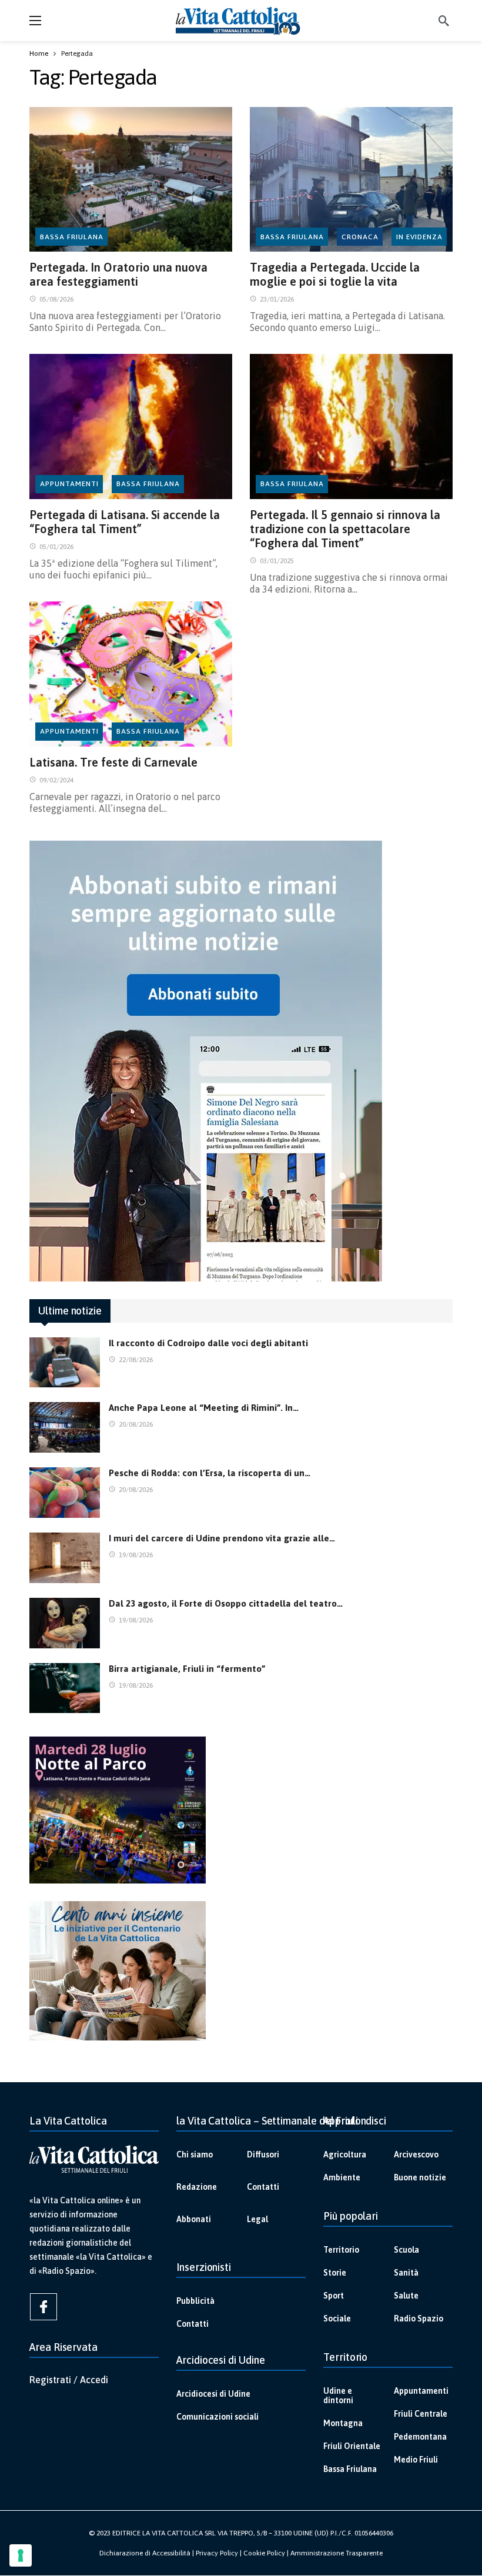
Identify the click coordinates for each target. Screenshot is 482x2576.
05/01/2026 (56, 547)
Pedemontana (420, 2437)
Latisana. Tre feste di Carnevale (113, 762)
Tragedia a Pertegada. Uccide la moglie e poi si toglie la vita (335, 274)
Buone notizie (420, 2177)
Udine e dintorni (338, 2396)
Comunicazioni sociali (217, 2417)
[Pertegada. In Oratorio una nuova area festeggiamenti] (131, 180)
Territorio (341, 2250)
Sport (334, 2296)
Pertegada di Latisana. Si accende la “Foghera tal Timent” (125, 522)
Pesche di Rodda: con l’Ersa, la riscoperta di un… (210, 1473)
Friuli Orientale (352, 2446)
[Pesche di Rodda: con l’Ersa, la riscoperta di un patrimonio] (65, 1493)
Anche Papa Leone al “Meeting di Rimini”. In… (204, 1408)
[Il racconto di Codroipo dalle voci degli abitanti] (65, 1363)
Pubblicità (195, 2301)
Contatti (263, 2187)
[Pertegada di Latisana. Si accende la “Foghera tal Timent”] (131, 426)
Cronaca (360, 237)
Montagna (343, 2423)
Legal (257, 2219)
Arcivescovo (416, 2155)
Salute (406, 2296)
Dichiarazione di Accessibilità (145, 2553)
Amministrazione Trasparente (337, 2553)
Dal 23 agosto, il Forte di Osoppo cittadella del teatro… (226, 1603)
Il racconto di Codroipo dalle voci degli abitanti (208, 1343)
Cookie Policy (264, 2553)
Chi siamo (195, 2155)
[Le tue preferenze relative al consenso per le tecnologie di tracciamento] (21, 2555)
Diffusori (263, 2155)
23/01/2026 (277, 299)
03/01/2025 (277, 561)
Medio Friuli (416, 2460)
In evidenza (419, 237)
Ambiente (342, 2177)
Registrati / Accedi (69, 2380)
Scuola (406, 2250)
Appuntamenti (69, 484)
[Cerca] (444, 21)
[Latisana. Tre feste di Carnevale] (131, 674)
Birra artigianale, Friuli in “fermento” (187, 1669)
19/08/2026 (136, 1555)
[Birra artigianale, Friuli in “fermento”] (65, 1688)
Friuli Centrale (421, 2414)
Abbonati (194, 2219)
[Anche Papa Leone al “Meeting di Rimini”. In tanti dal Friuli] (65, 1427)
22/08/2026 (136, 1360)
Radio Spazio (419, 2319)
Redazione (197, 2187)
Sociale (337, 2319)
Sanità (406, 2273)
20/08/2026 (136, 1424)
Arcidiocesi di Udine (213, 2394)
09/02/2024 (56, 780)
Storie (335, 2273)
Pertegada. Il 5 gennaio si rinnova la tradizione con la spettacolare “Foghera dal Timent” (345, 529)
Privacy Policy (217, 2553)
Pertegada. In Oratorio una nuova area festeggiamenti (118, 274)
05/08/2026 (56, 299)
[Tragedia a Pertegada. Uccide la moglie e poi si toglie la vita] (351, 180)
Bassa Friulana (72, 237)
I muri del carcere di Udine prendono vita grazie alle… (222, 1538)
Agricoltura (345, 2155)
